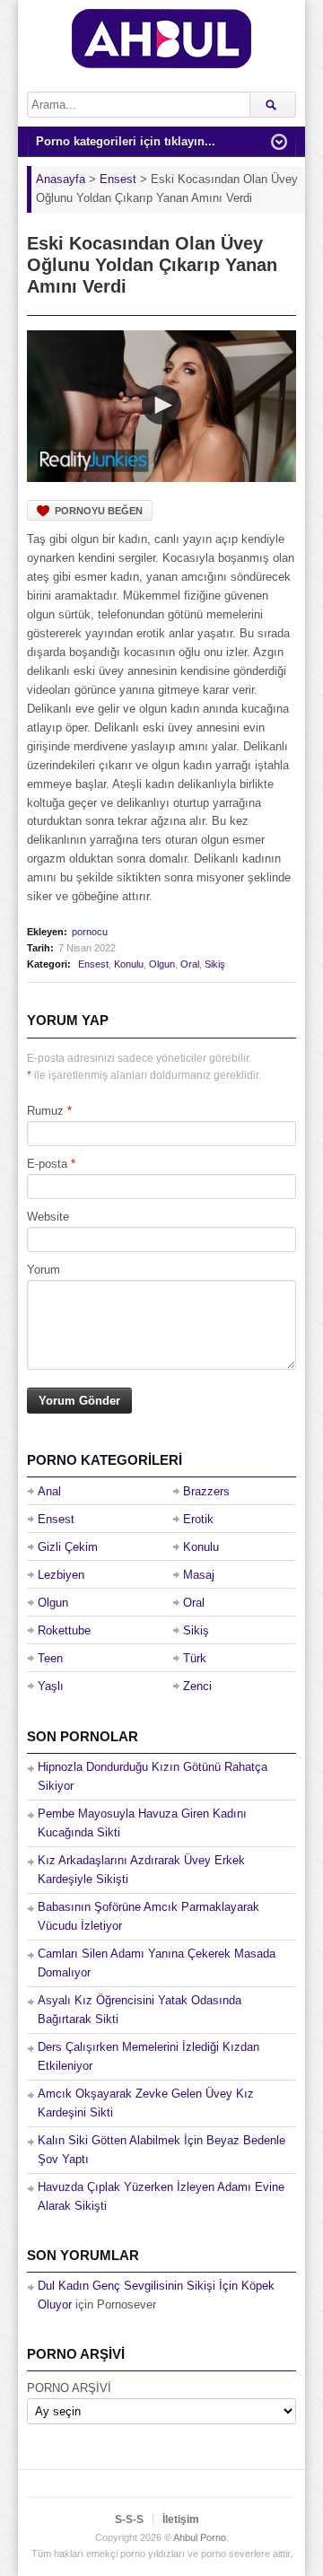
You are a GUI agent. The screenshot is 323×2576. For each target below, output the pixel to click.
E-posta (47, 1164)
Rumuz (45, 1111)
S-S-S (129, 2519)
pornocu (90, 932)
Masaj (199, 1575)
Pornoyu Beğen (99, 511)
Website (48, 1217)
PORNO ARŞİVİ (69, 2388)
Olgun (162, 964)
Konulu (129, 964)
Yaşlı (51, 1686)
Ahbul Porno (200, 2537)
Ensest (93, 964)
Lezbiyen (61, 1575)
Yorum (44, 1270)
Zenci (197, 1686)
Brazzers (206, 1491)
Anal (49, 1491)
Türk (195, 1658)
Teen (50, 1658)
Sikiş (215, 964)
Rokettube (64, 1630)
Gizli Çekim (68, 1547)
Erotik (198, 1519)
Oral (190, 964)
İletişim (181, 2519)
